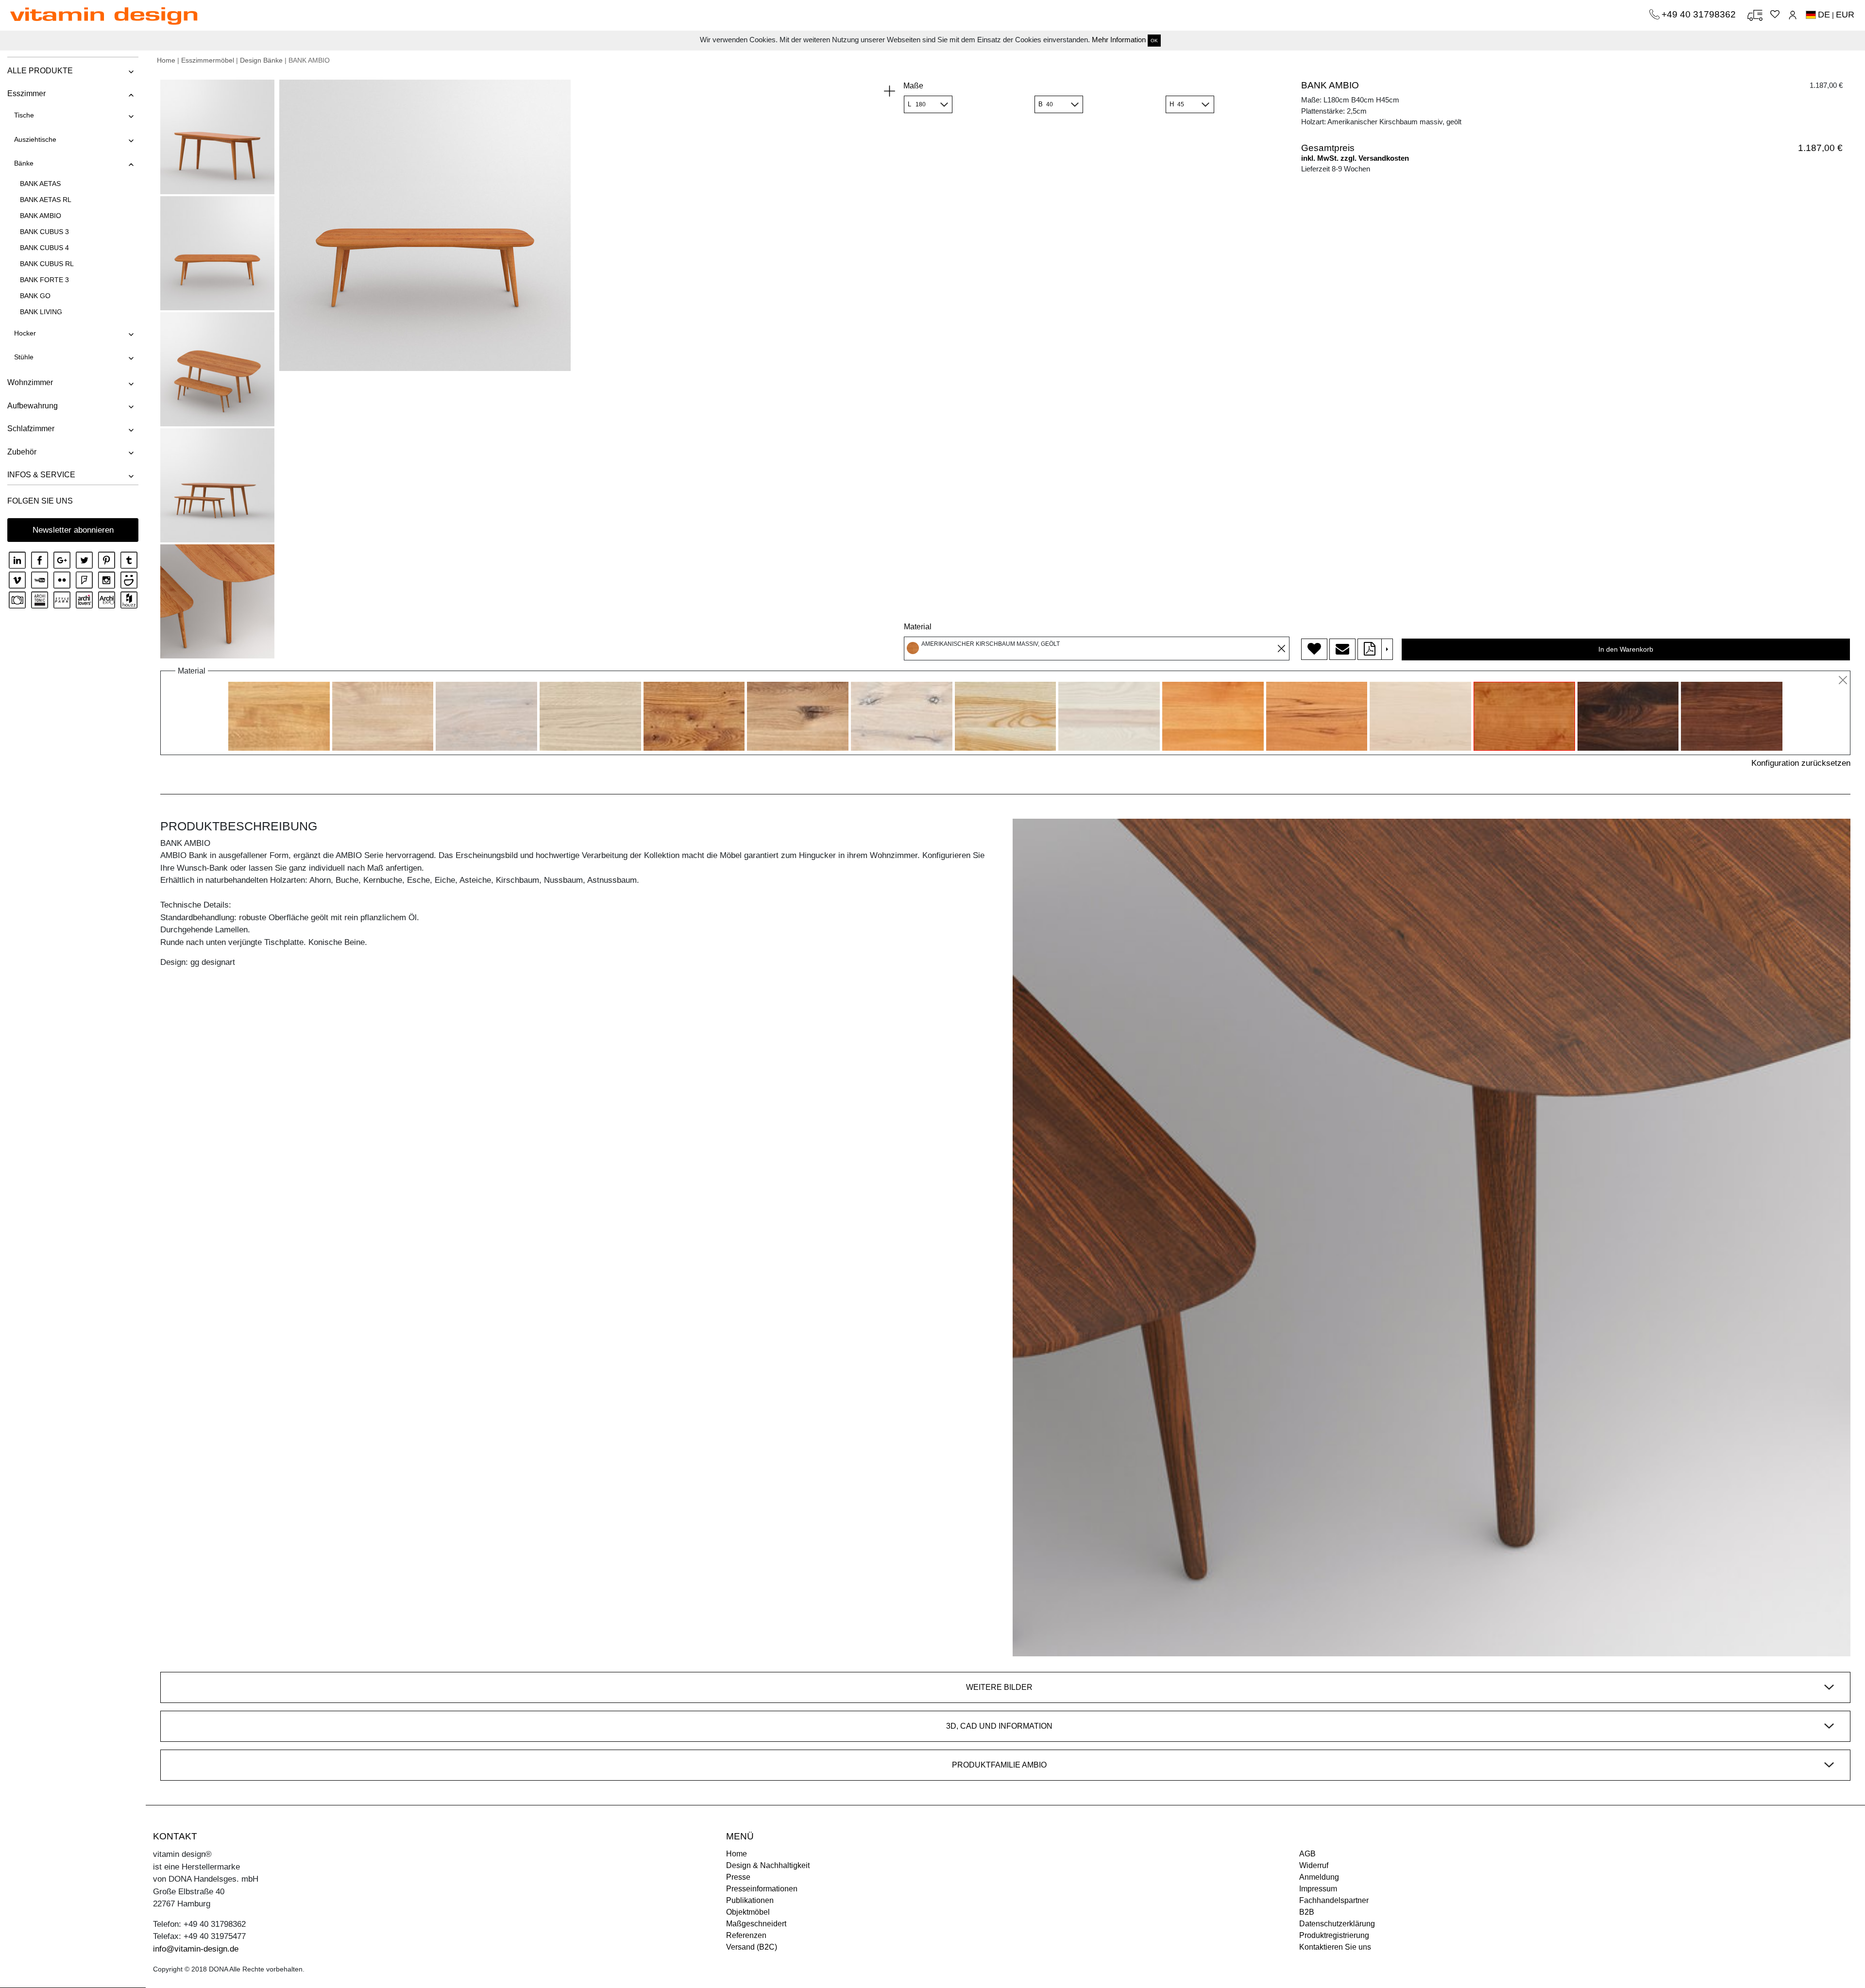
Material (918, 627)
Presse (738, 1877)
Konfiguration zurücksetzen (1801, 763)
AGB (1307, 1854)
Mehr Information (1119, 40)
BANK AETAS (40, 184)
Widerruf (1314, 1865)
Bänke (24, 163)
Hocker (25, 333)
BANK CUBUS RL (47, 264)
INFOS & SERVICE (41, 475)
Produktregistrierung (1334, 1935)
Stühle (24, 357)
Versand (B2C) (752, 1947)
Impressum (1318, 1889)
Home (166, 60)
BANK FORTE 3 (44, 280)
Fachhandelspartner (1334, 1900)
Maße (913, 86)
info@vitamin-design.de (196, 1949)
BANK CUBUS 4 (44, 248)
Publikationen (750, 1900)
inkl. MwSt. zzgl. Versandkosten (1355, 158)
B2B (1307, 1912)
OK (1154, 41)
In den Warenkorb (1626, 649)
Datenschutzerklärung (1337, 1924)
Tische (24, 115)
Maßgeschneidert (756, 1924)
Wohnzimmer (30, 382)
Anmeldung (1319, 1877)
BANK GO (35, 296)
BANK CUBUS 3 (44, 232)
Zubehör (22, 452)
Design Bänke (261, 60)
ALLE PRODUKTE (40, 71)
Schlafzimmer (31, 429)
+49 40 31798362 (1700, 14)
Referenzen (746, 1935)
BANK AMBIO (41, 216)
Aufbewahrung (33, 406)
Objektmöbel (748, 1912)
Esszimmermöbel (208, 60)
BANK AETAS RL (46, 200)
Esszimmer (26, 93)
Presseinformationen (762, 1889)
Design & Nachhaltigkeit (768, 1865)
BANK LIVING (41, 312)
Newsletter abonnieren (73, 530)
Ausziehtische (35, 139)
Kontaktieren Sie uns (1335, 1947)
